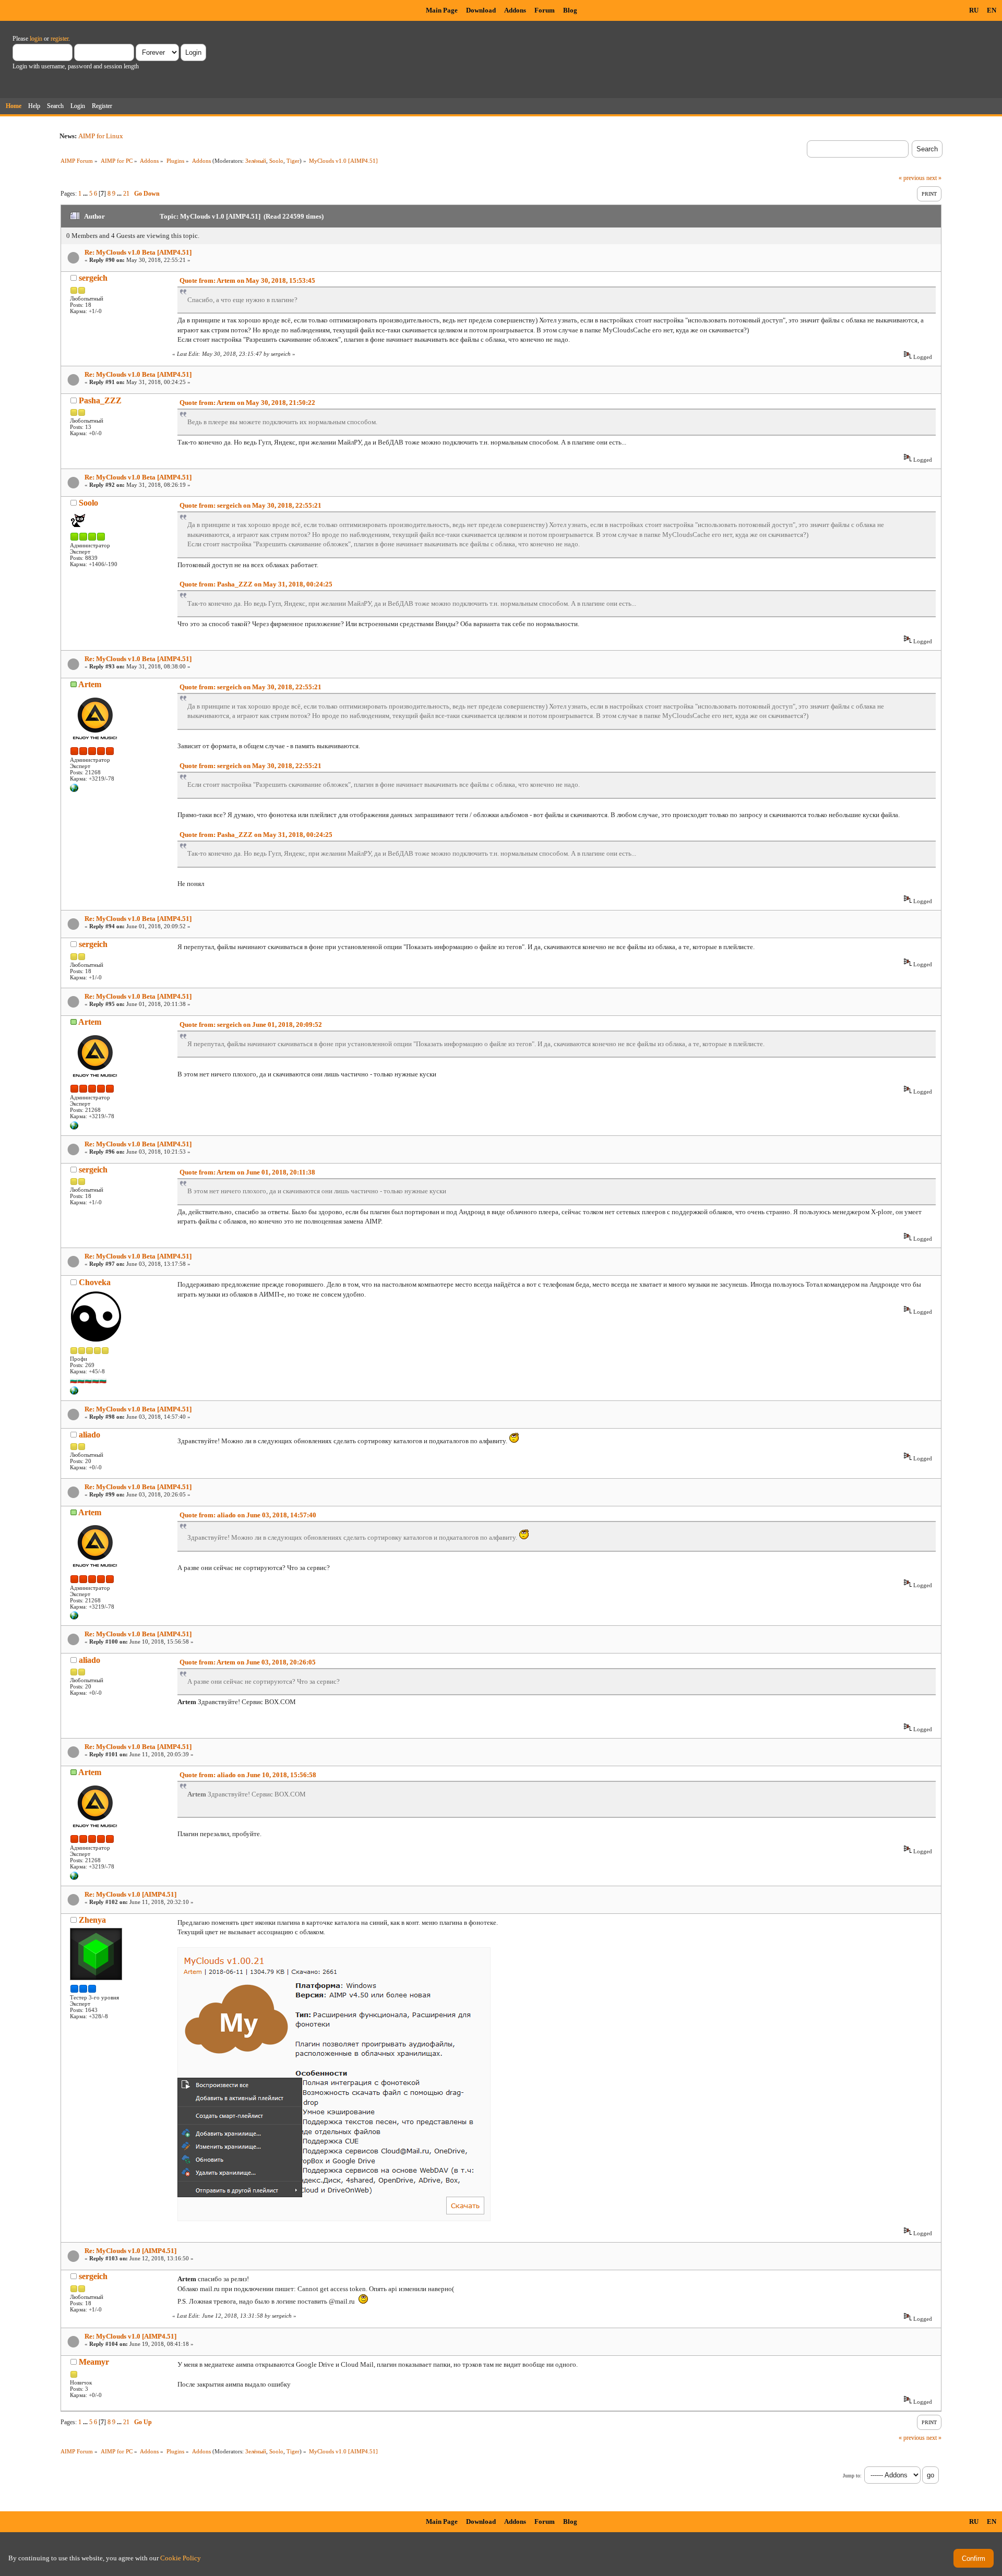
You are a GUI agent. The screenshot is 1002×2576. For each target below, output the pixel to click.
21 (126, 194)
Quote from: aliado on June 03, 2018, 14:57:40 (248, 1515)
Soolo (276, 161)
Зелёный (256, 161)
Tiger (293, 161)
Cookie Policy (181, 2558)
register (59, 39)
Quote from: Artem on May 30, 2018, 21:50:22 (247, 403)
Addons (515, 10)
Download (481, 10)
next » (934, 178)
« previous (912, 178)
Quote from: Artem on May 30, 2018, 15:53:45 (247, 280)
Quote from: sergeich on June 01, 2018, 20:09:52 (251, 1025)
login (36, 39)
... (86, 194)
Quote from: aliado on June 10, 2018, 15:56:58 (248, 1775)
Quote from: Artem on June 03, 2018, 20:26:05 (248, 1662)
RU (974, 10)
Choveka (95, 1282)
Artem (90, 684)
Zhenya (92, 1920)
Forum (545, 10)
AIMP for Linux (101, 136)
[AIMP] (74, 790)
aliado (90, 1435)
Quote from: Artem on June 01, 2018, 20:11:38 (247, 1172)
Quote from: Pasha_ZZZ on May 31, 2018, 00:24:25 (256, 584)
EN (992, 10)
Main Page (442, 10)
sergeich (93, 278)
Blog (570, 10)
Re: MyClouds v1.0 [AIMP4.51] (130, 1894)
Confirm (974, 2559)
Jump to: (852, 2476)
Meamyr (94, 2362)
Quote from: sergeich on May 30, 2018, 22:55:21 (250, 505)
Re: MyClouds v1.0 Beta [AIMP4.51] (138, 252)
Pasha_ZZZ (100, 400)
